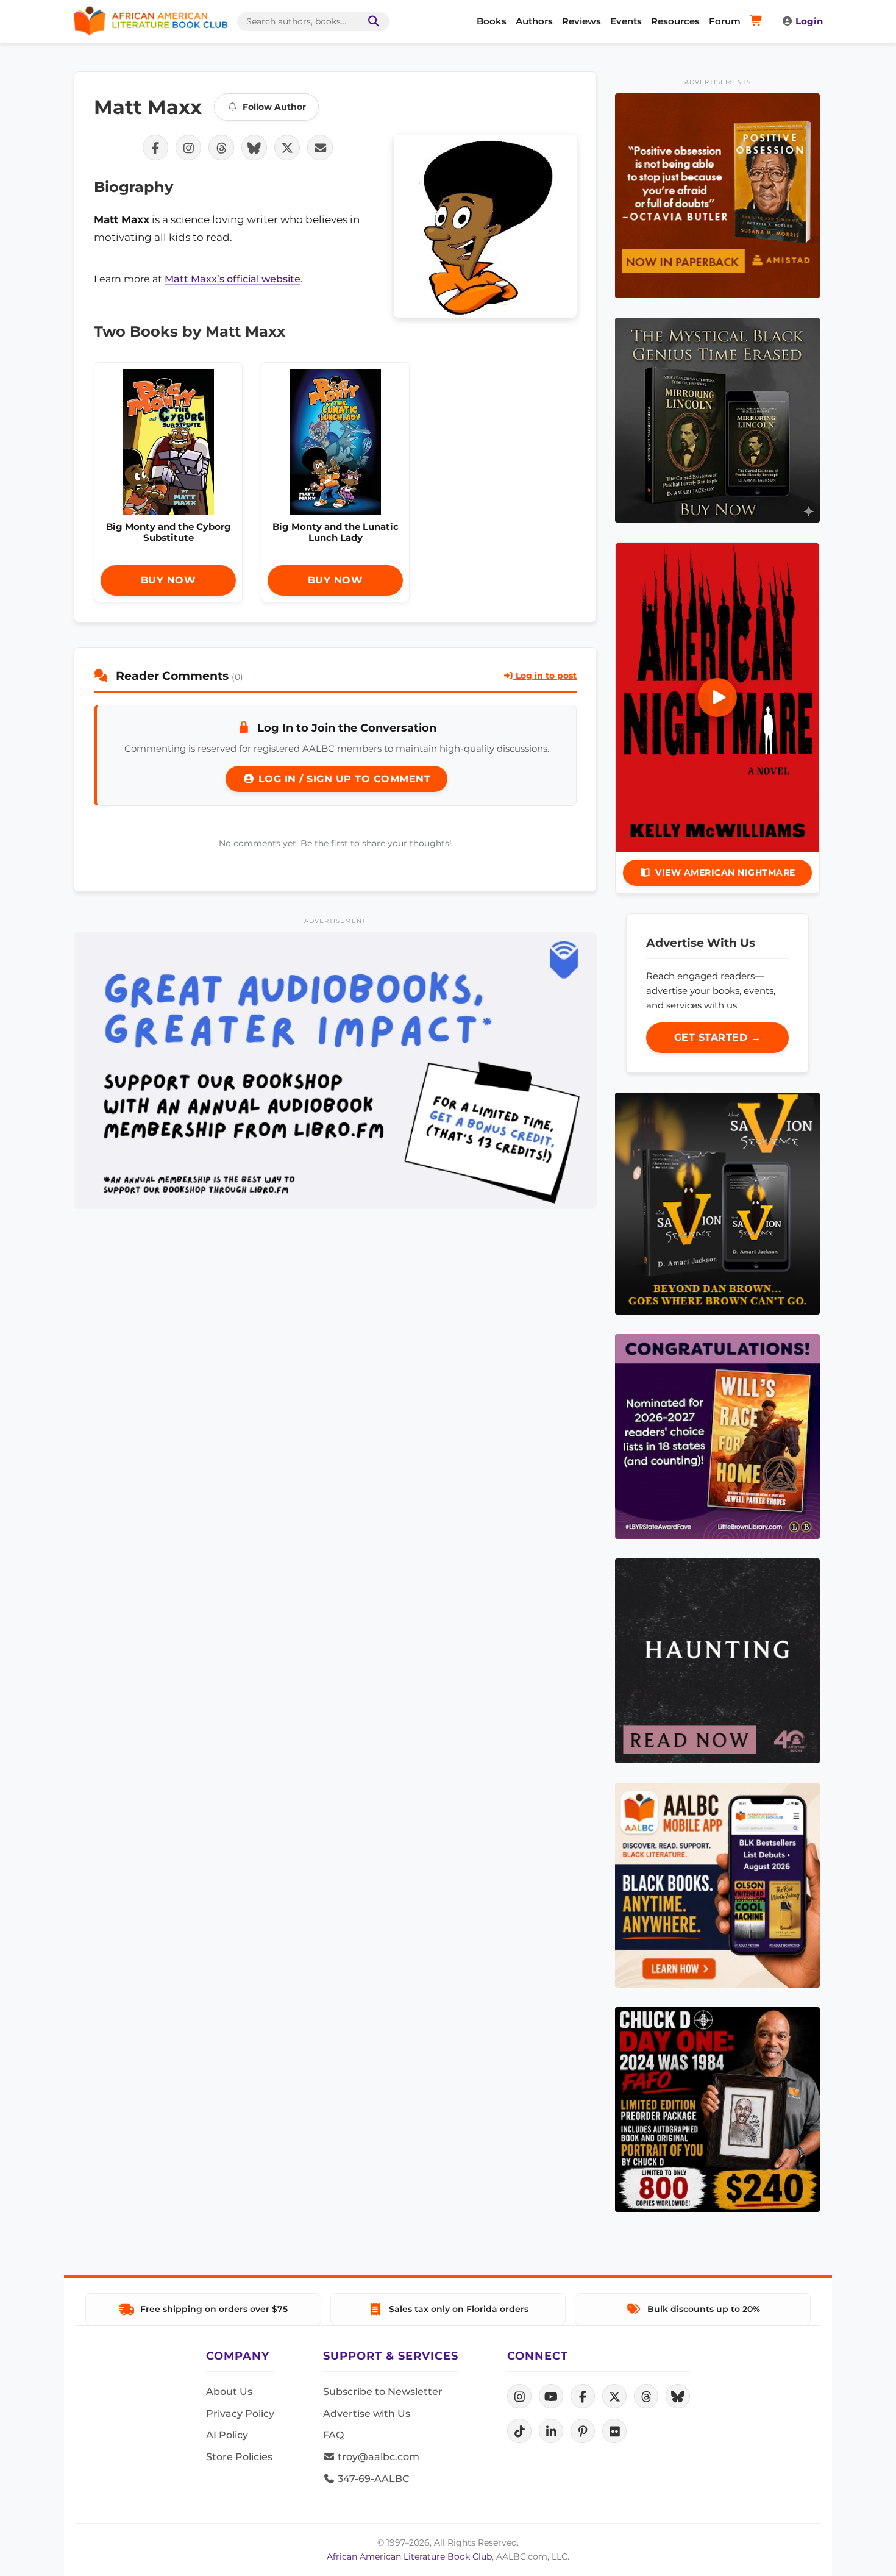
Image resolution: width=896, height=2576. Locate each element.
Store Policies (239, 2457)
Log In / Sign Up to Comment (343, 779)
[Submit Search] (371, 22)
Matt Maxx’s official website (233, 279)
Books (492, 21)
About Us (229, 2392)
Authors (534, 21)
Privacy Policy (240, 2414)
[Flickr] (614, 2431)
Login (809, 21)
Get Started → (718, 1037)
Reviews (581, 21)
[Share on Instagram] (188, 148)
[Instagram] (519, 2396)
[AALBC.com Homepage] (151, 21)
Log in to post (545, 676)
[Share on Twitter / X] (287, 148)
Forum (725, 21)
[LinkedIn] (551, 2431)
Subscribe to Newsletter (383, 2392)
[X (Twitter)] (614, 2396)
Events (626, 21)
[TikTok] (519, 2431)
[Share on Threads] (221, 148)
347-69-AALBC (372, 2479)
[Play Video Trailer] (717, 698)
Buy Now (169, 580)
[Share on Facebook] (155, 148)
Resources (675, 21)
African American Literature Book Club (409, 2556)
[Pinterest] (583, 2431)
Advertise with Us (367, 2414)
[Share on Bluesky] (254, 148)
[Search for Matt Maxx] (485, 226)
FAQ (333, 2435)
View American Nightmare (725, 872)
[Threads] (646, 2396)
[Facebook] (583, 2396)
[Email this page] (320, 148)
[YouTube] (551, 2396)
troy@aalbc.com (377, 2457)
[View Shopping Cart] (758, 21)
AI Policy (227, 2435)
